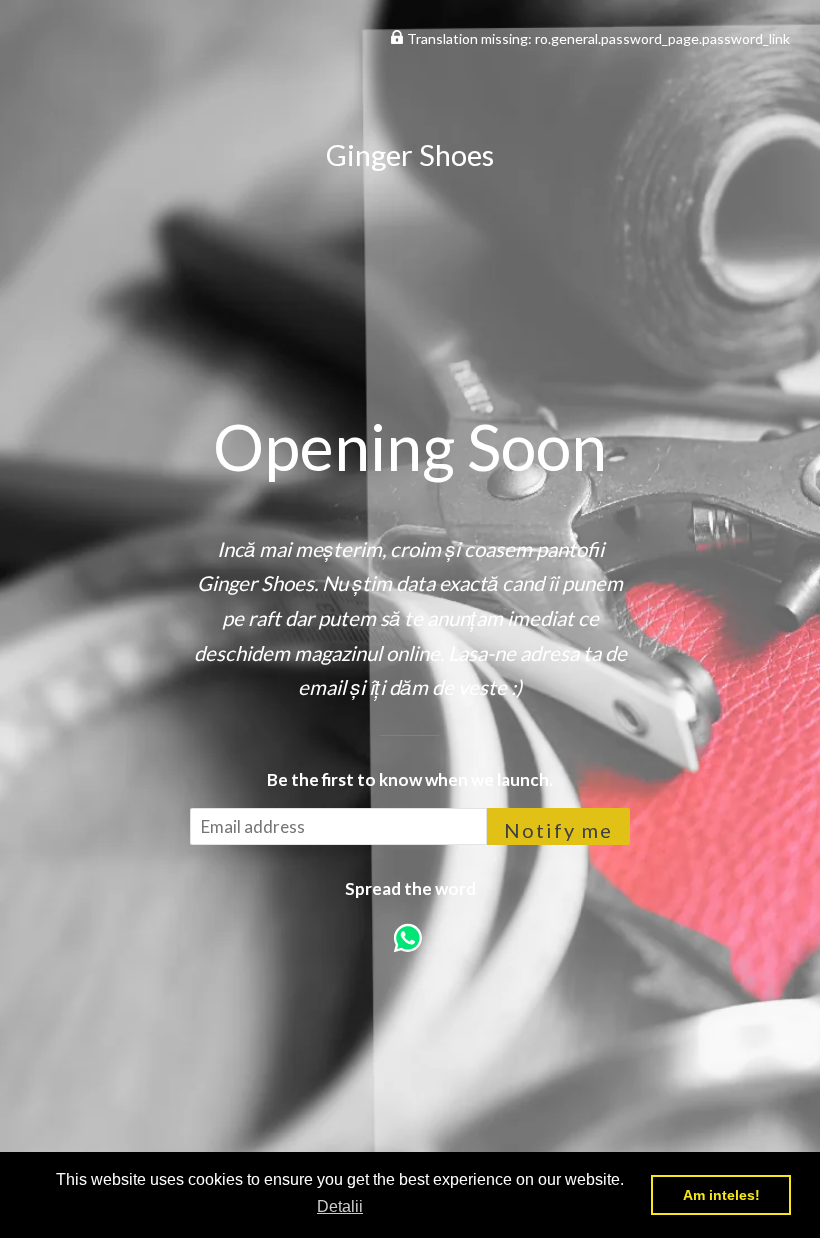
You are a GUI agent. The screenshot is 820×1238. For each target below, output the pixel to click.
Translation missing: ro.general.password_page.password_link (597, 38)
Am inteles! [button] (721, 1195)
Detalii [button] (340, 1206)
